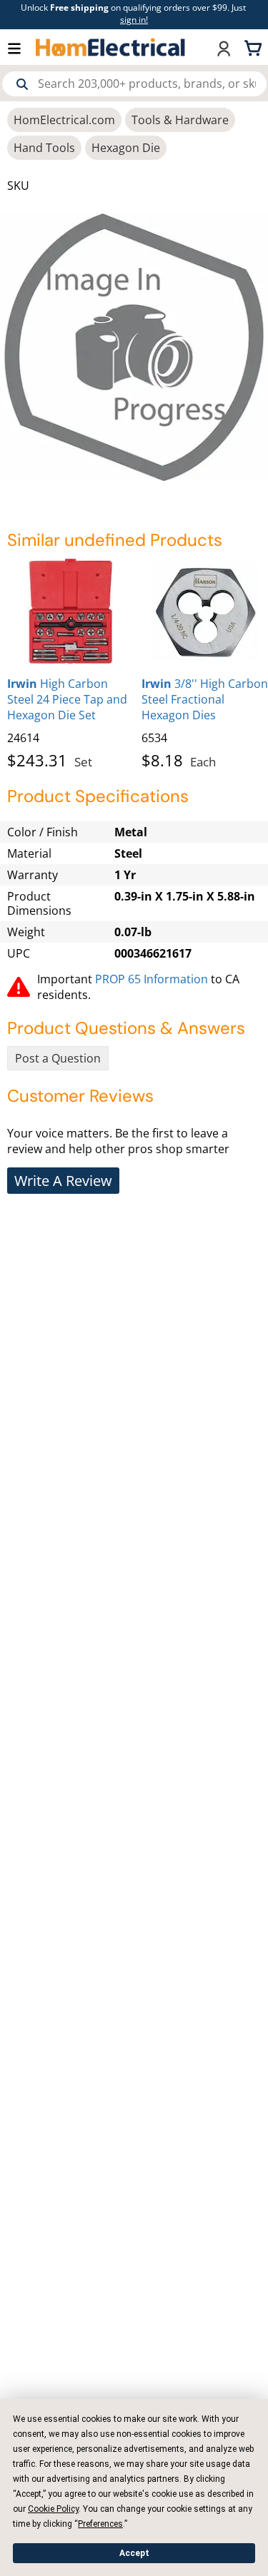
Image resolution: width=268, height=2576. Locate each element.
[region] (134, 661)
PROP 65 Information (152, 979)
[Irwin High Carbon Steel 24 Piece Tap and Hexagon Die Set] (71, 612)
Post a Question (58, 1058)
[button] (21, 47)
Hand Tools (44, 148)
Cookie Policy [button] (53, 2509)
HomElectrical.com (64, 120)
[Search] (22, 84)
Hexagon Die (126, 148)
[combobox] (134, 84)
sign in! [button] (134, 20)
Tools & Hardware (180, 120)
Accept (134, 2553)
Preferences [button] (100, 2524)
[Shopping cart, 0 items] (255, 47)
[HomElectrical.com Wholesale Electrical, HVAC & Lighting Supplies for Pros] (111, 47)
